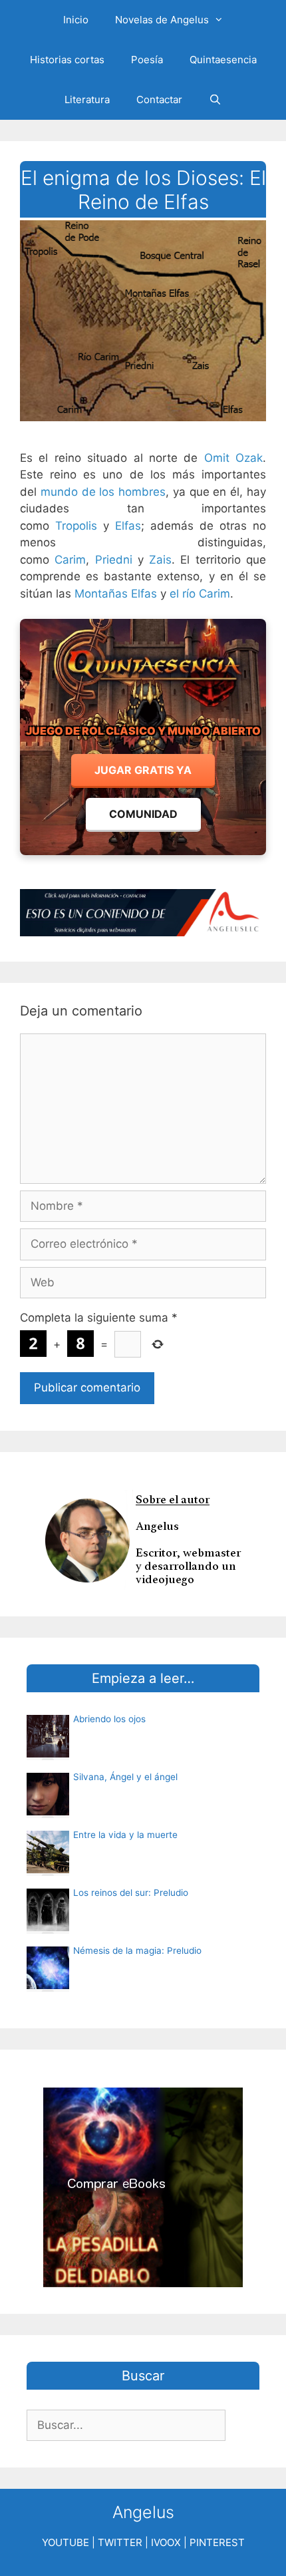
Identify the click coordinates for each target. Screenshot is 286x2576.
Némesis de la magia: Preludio (137, 1950)
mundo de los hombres (103, 492)
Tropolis (76, 526)
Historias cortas (67, 60)
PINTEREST (217, 2542)
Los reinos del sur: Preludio (131, 1893)
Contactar (159, 99)
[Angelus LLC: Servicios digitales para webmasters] (143, 913)
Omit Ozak (233, 458)
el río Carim (200, 594)
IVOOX (166, 2542)
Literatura (87, 99)
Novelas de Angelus (162, 20)
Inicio (76, 20)
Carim (70, 560)
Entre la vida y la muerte (125, 1835)
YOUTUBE (66, 2542)
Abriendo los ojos (109, 1719)
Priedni (114, 560)
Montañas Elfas (116, 594)
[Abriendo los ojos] (48, 1753)
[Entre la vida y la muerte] (48, 1869)
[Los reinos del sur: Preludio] (48, 1927)
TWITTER (120, 2542)
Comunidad (143, 814)
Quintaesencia (223, 60)
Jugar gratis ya (143, 770)
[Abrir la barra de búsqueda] (215, 100)
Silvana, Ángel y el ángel (125, 1777)
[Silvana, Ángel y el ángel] (48, 1811)
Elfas (128, 526)
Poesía (147, 60)
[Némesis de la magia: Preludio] (48, 1985)
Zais (160, 560)
